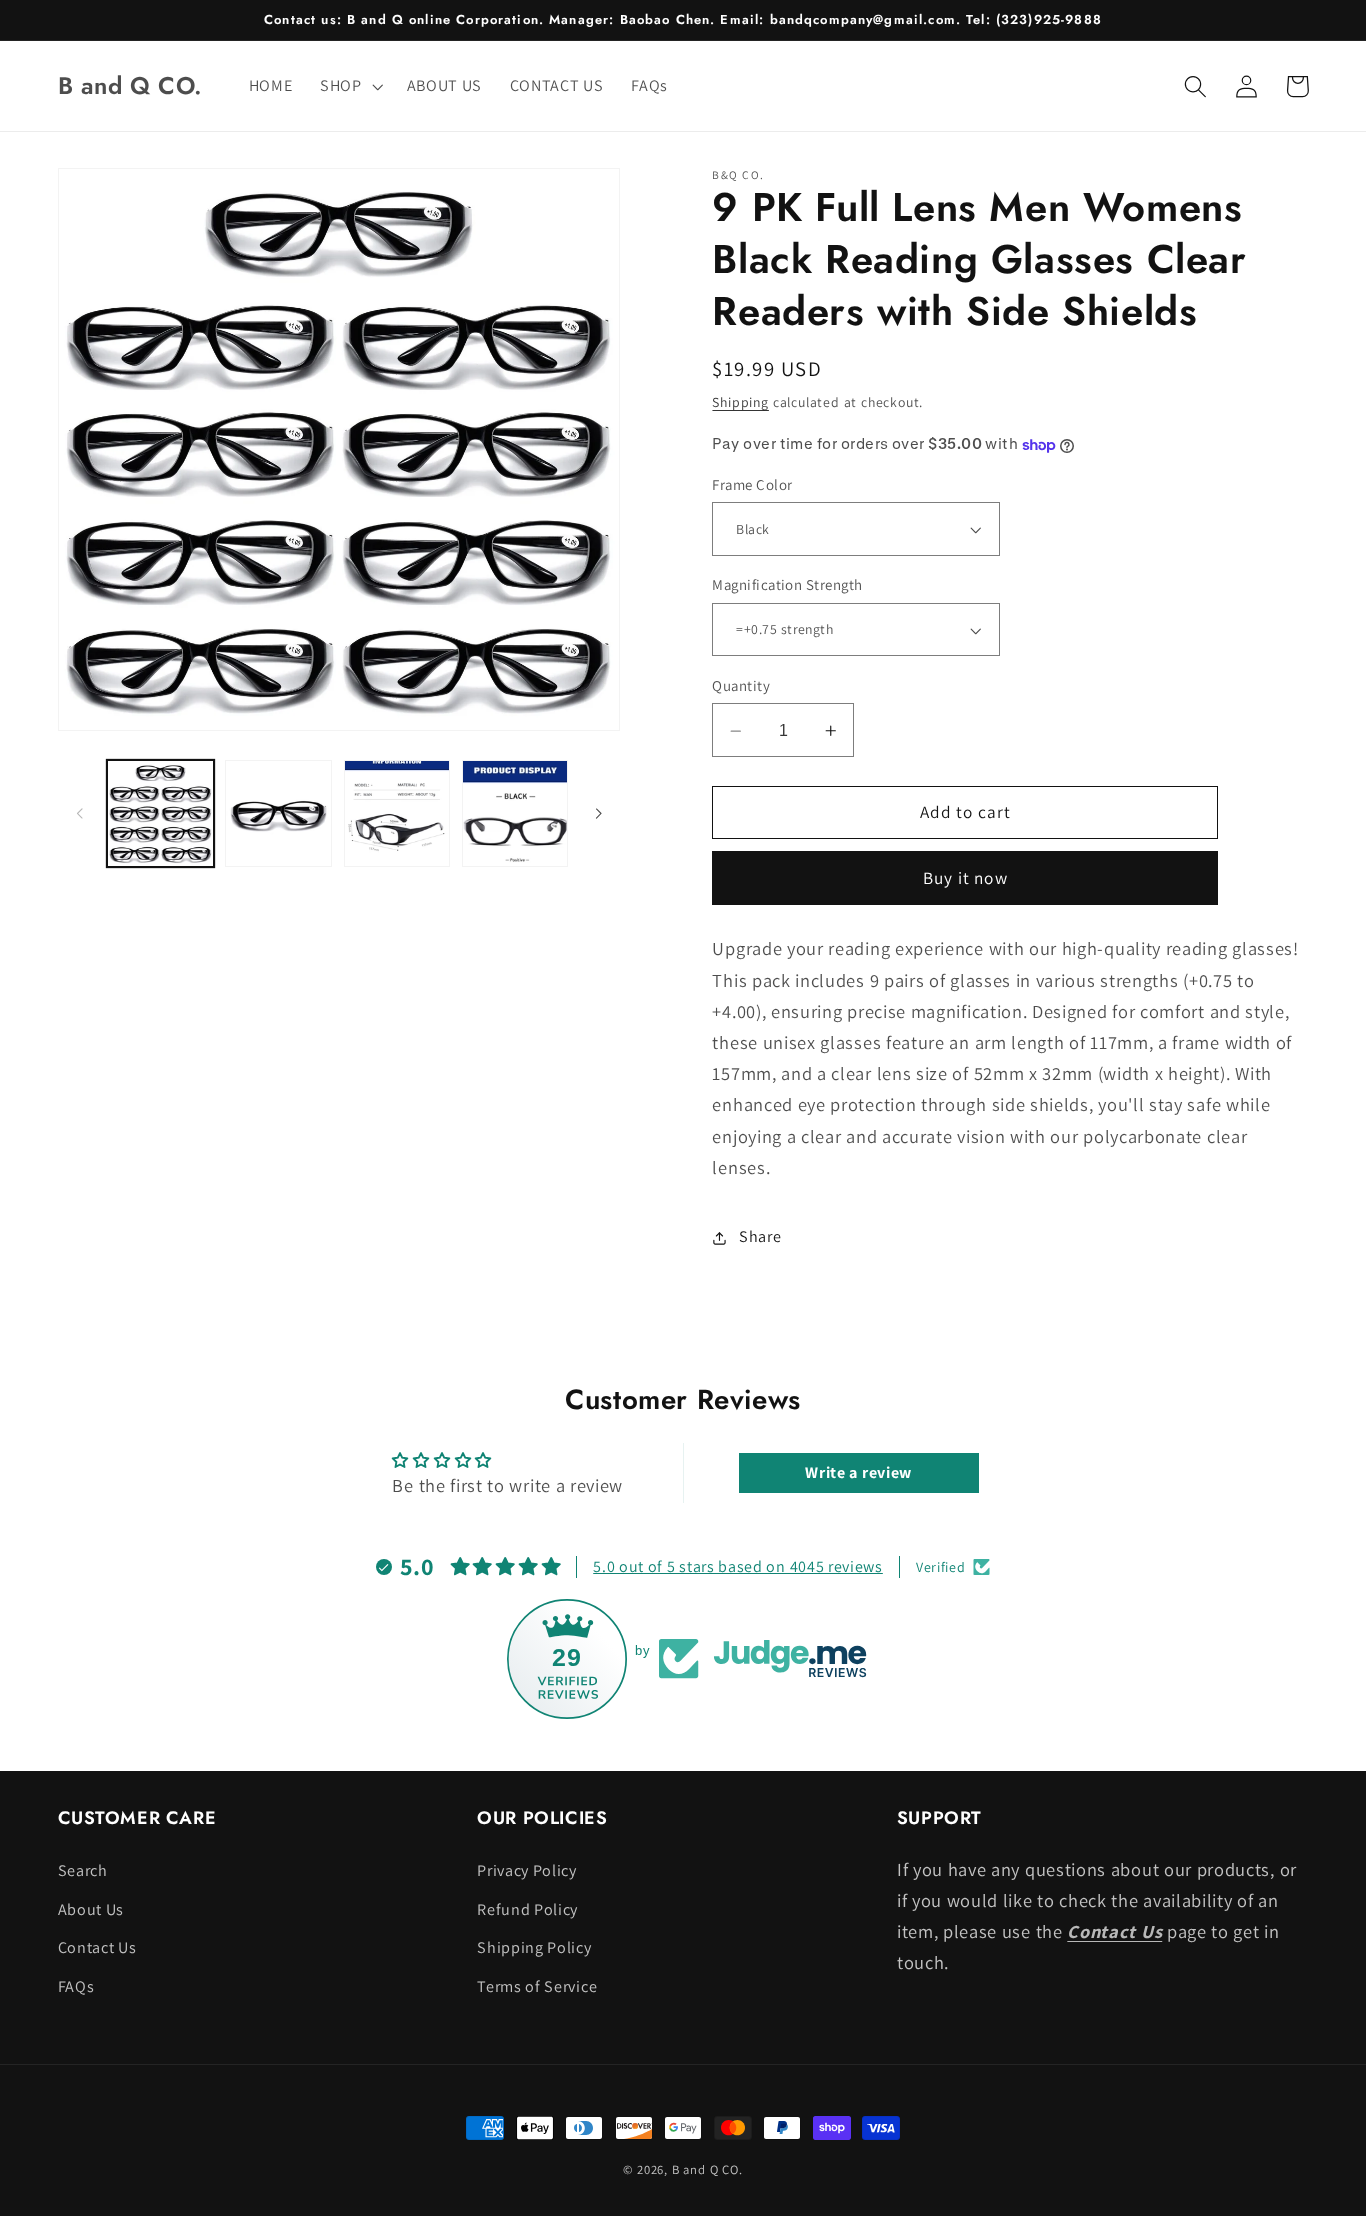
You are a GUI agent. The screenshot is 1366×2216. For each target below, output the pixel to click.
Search (83, 1870)
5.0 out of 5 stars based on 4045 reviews (738, 1566)
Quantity (741, 686)
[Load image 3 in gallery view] (397, 813)
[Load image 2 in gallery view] (278, 813)
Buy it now (965, 878)
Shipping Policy (534, 1947)
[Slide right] (598, 814)
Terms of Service (537, 1986)
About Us (91, 1909)
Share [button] (760, 1237)
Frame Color (752, 485)
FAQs (76, 1986)
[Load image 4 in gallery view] (515, 813)
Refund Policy (527, 1909)
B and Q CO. (707, 2169)
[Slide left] (80, 814)
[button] (349, 86)
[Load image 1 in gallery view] (160, 813)
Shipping (740, 403)
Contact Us (97, 1947)
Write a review (858, 1472)
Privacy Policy (527, 1870)
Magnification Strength (787, 585)
